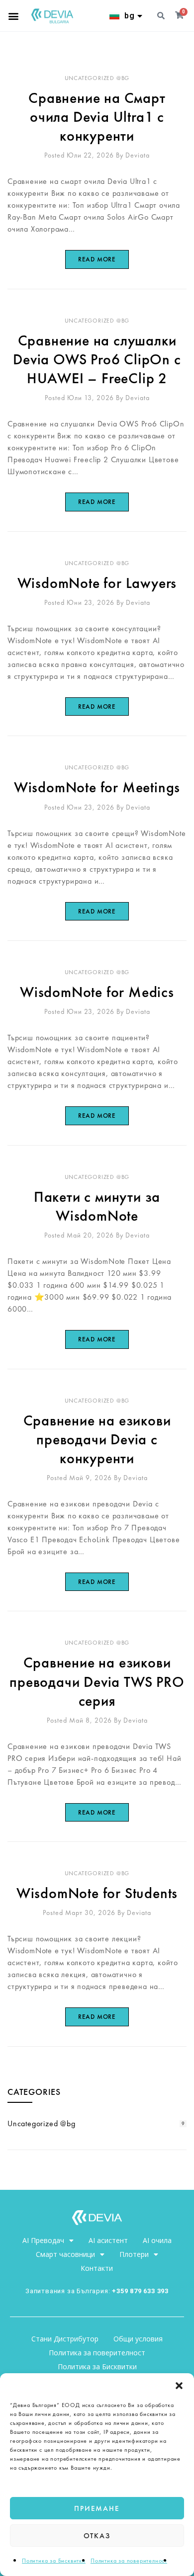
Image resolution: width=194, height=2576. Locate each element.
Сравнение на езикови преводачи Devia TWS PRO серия (97, 1681)
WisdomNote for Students (97, 1893)
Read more (97, 259)
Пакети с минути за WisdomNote (97, 1206)
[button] (179, 2386)
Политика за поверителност (129, 2561)
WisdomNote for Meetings (97, 787)
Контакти (97, 2268)
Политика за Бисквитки (54, 2561)
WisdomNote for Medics (97, 992)
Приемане (97, 2508)
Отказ (97, 2536)
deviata (138, 155)
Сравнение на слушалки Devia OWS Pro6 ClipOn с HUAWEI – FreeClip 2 (97, 359)
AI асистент (108, 2240)
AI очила (157, 2240)
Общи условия (138, 2339)
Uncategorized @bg (97, 78)
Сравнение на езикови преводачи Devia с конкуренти (97, 1439)
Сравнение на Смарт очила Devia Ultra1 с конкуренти (97, 117)
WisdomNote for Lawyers (97, 583)
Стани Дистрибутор (65, 2339)
